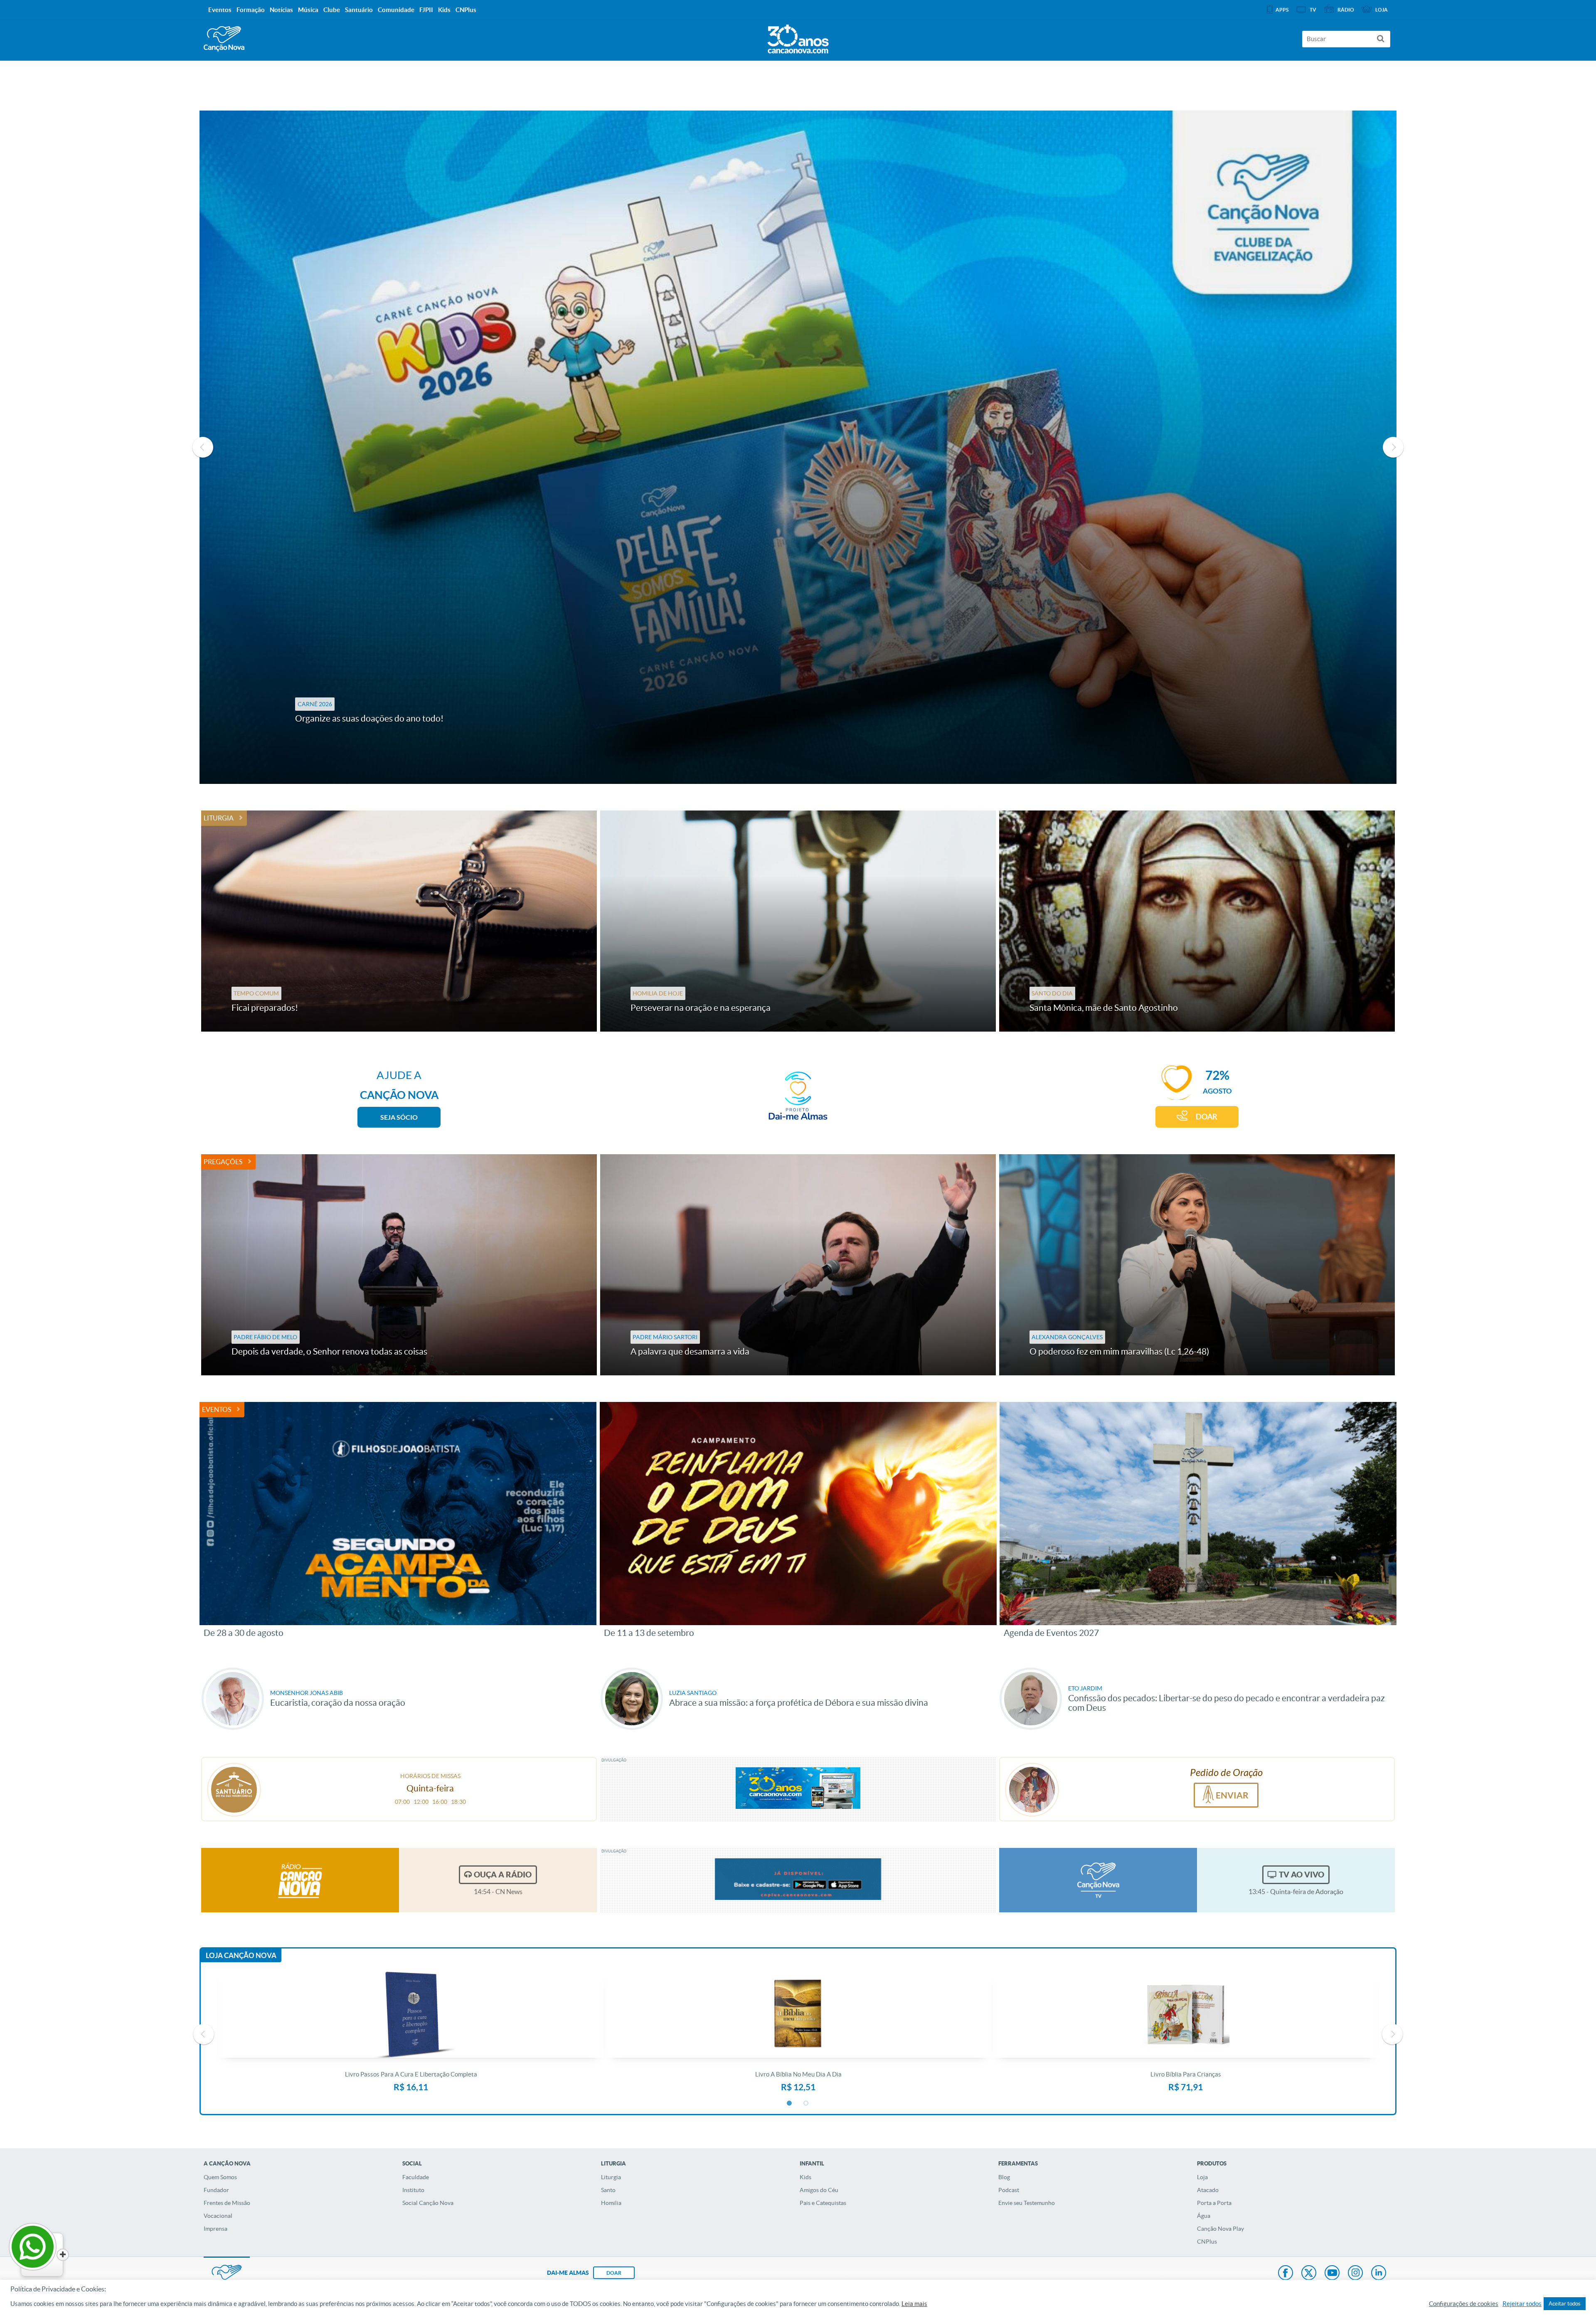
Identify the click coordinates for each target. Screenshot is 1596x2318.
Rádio (1346, 10)
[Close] (63, 2255)
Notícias (281, 10)
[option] (798, 447)
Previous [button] (203, 447)
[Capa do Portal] (798, 37)
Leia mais (914, 2304)
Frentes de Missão (227, 2203)
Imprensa (216, 2229)
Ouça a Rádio (503, 1875)
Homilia (611, 2203)
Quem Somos (220, 2177)
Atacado (1208, 2190)
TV (1313, 10)
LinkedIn (1379, 2274)
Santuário (359, 10)
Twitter (1309, 2274)
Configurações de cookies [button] (1464, 2304)
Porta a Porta (1214, 2203)
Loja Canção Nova (241, 1955)
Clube (332, 10)
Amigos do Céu (819, 2190)
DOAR (1207, 1117)
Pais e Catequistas (823, 2203)
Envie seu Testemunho (1027, 2203)
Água (1204, 2216)
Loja (1202, 2177)
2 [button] (806, 2104)
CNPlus (1207, 2242)
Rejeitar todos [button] (1522, 2304)
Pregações (223, 1162)
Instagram (1355, 2274)
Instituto (413, 2190)
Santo (608, 2190)
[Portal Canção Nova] (224, 39)
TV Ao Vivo (1302, 1875)
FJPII (426, 10)
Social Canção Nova (428, 2203)
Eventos (217, 1409)
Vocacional (218, 2216)
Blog (1004, 2177)
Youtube (1332, 2274)
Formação (251, 10)
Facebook (1286, 2274)
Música (308, 10)
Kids (805, 2177)
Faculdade (416, 2177)
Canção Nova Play (1220, 2229)
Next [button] (1393, 447)
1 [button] (790, 2104)
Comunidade (396, 10)
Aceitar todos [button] (1565, 2304)
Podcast (1009, 2190)
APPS (1282, 10)
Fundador (216, 2190)
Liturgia (219, 818)
